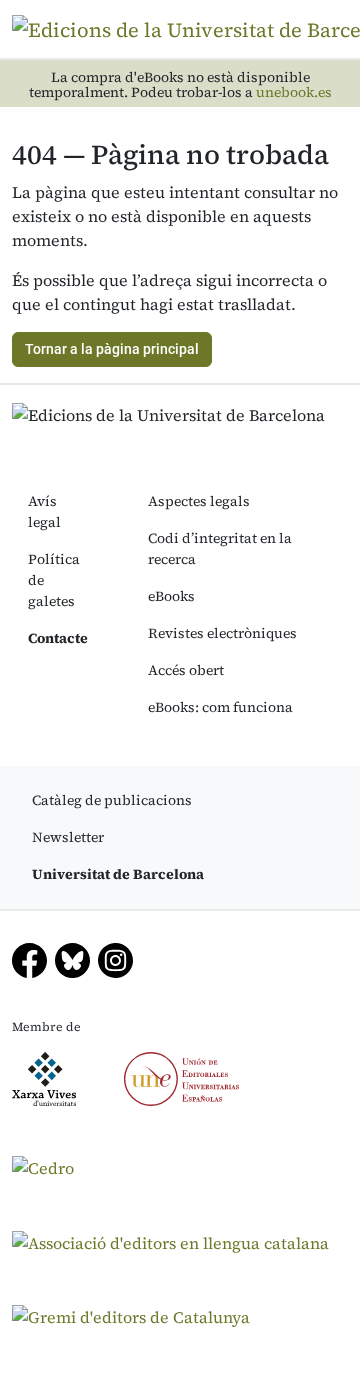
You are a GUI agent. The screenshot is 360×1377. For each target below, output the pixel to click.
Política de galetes (54, 580)
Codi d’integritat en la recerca (220, 548)
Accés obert (186, 670)
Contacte (58, 638)
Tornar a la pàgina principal (112, 349)
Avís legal (44, 511)
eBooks (171, 596)
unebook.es (294, 92)
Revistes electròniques (222, 633)
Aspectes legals (199, 501)
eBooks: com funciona (220, 707)
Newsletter (68, 837)
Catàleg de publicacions (112, 800)
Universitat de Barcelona (118, 874)
